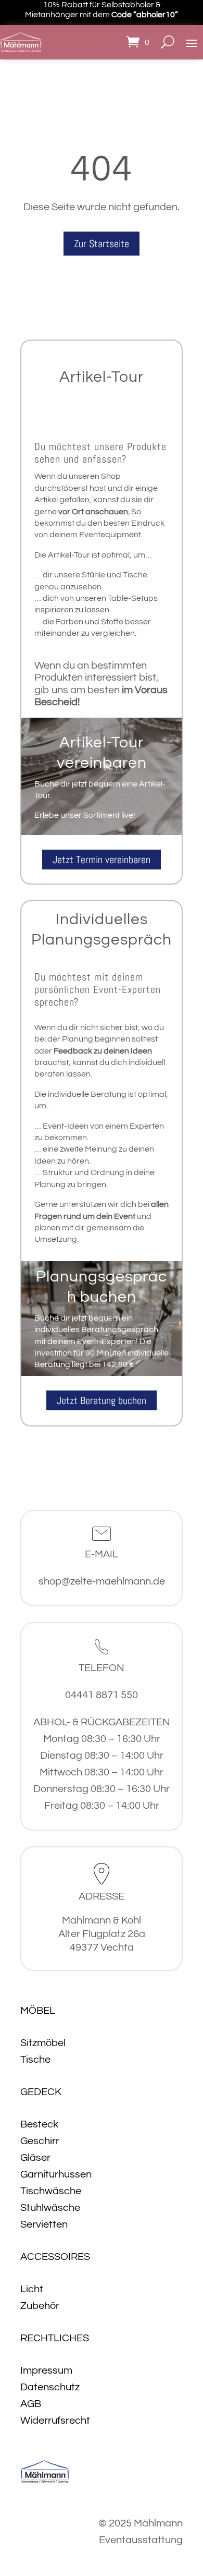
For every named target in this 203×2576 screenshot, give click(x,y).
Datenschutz (50, 2387)
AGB (31, 2404)
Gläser (35, 2158)
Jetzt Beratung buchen (102, 1400)
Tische (35, 2060)
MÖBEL (38, 2011)
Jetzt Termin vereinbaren (102, 860)
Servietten (44, 2224)
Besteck (39, 2124)
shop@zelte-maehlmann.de (102, 1581)
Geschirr (40, 2141)
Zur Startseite (102, 244)
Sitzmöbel (43, 2043)
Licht (32, 2289)
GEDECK (41, 2092)
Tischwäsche (51, 2191)
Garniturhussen (56, 2174)
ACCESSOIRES (55, 2257)
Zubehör (40, 2306)
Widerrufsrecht (55, 2421)
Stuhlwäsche (50, 2208)
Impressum (46, 2371)
